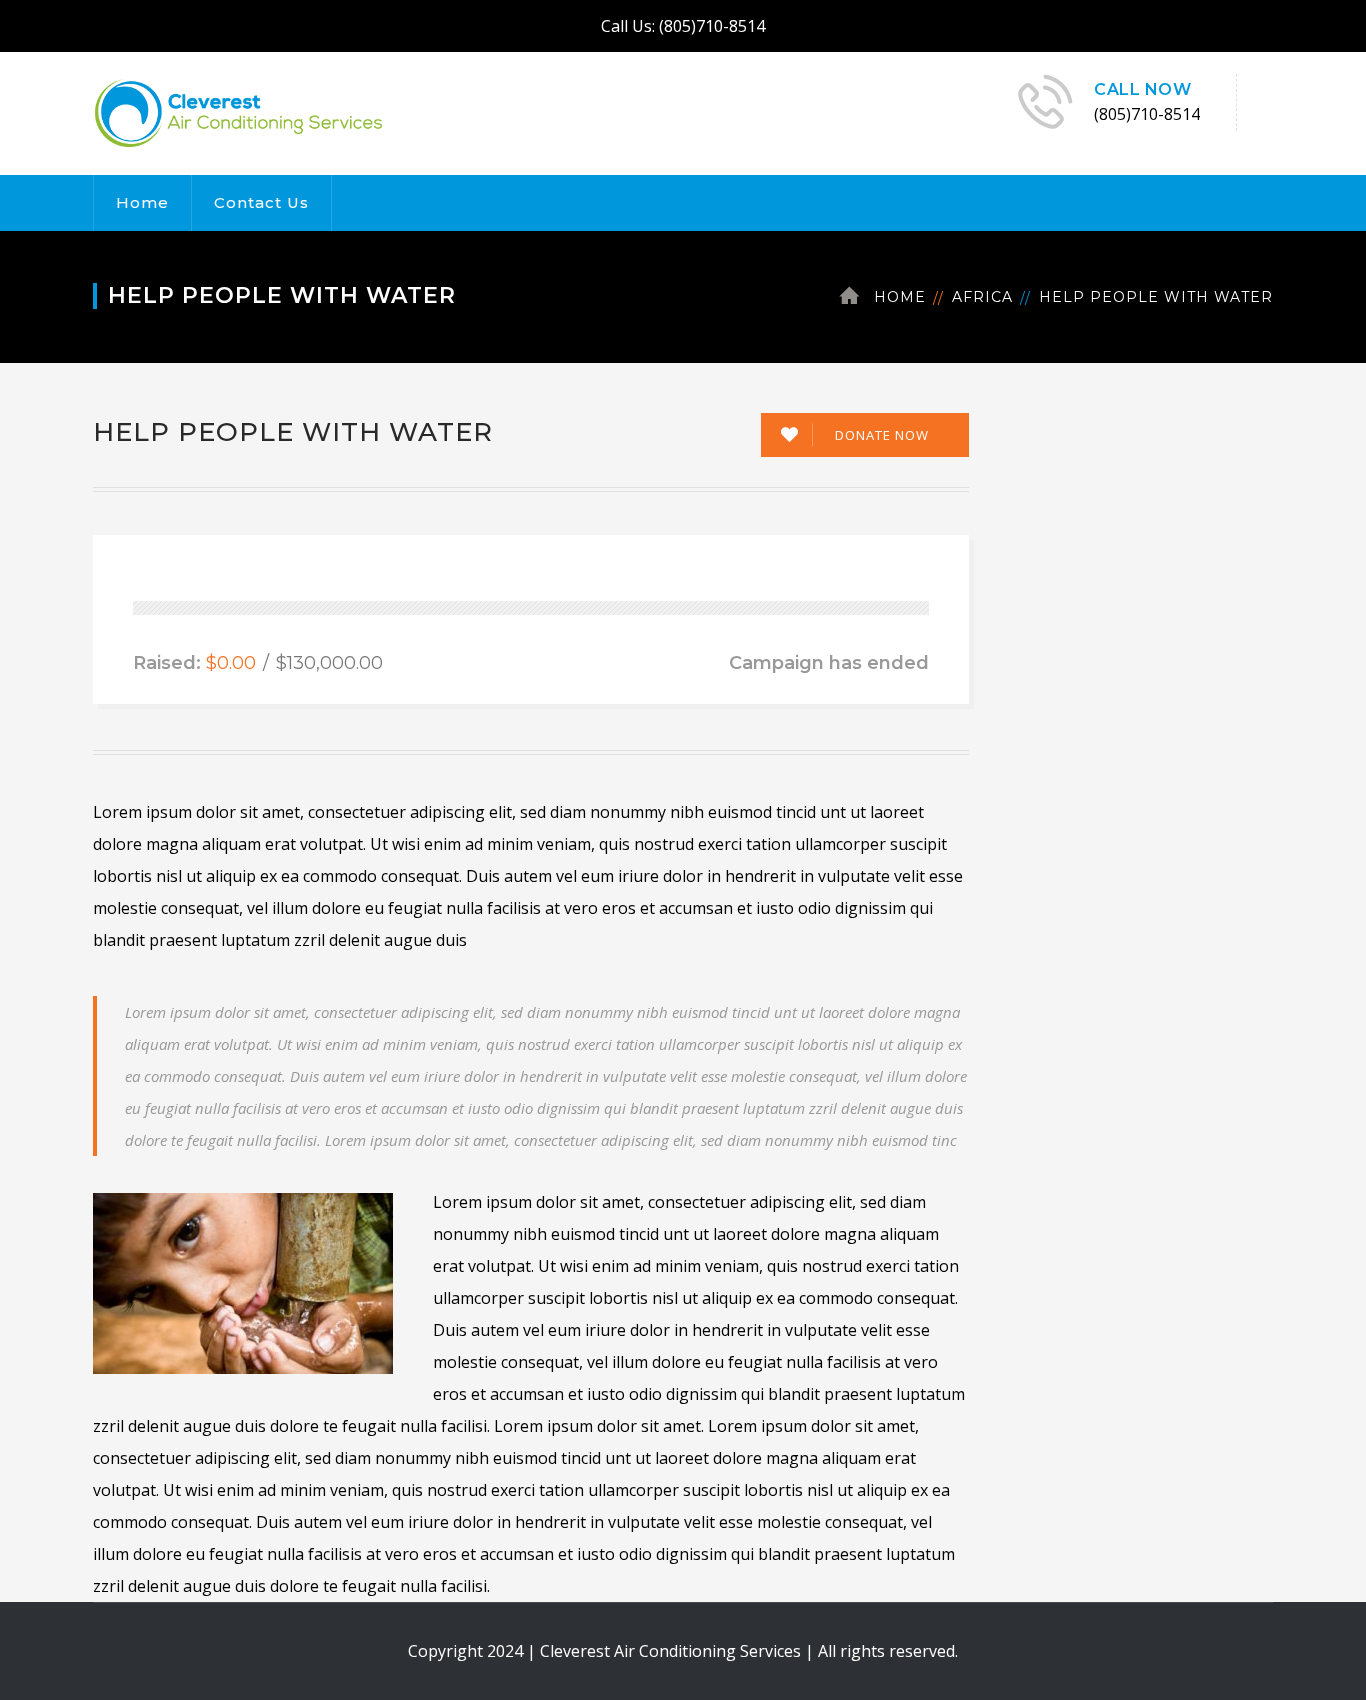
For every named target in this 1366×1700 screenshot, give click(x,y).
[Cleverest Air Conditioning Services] (238, 112)
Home (142, 202)
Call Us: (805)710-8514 (683, 26)
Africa (982, 297)
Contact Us (261, 202)
